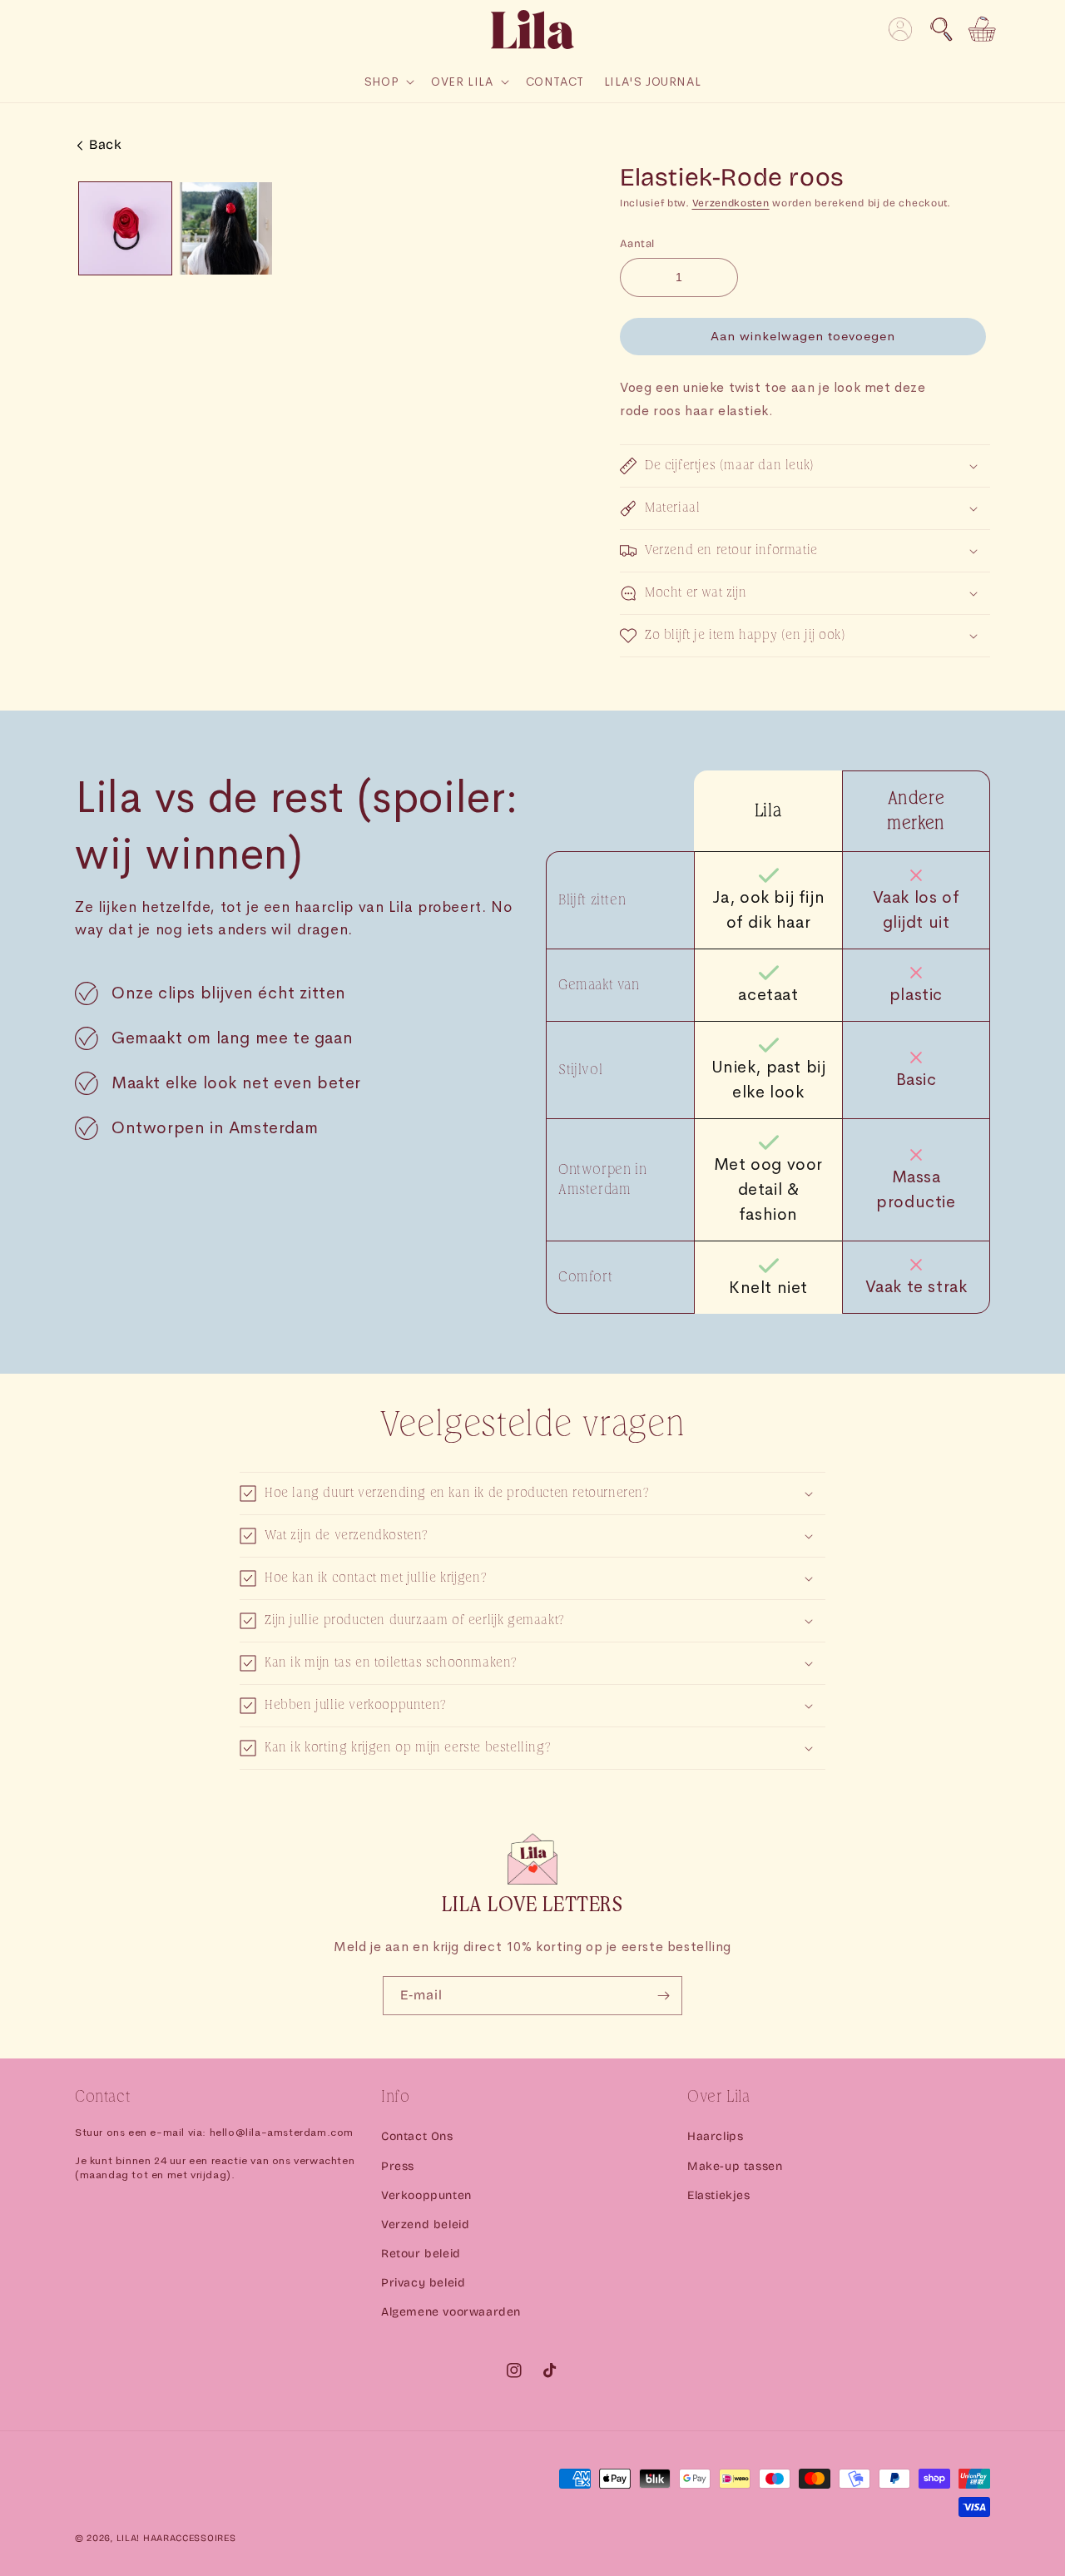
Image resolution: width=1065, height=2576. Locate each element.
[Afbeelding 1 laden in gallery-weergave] (125, 228)
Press (398, 2166)
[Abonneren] (663, 1996)
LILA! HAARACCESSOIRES (176, 2538)
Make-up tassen (735, 2166)
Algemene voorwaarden (451, 2312)
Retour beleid (421, 2254)
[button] (941, 29)
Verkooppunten (426, 2195)
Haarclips (715, 2136)
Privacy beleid (423, 2283)
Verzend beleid (425, 2224)
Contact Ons (417, 2136)
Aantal (637, 244)
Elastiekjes (719, 2195)
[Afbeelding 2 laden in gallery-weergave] (226, 228)
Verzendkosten (731, 203)
